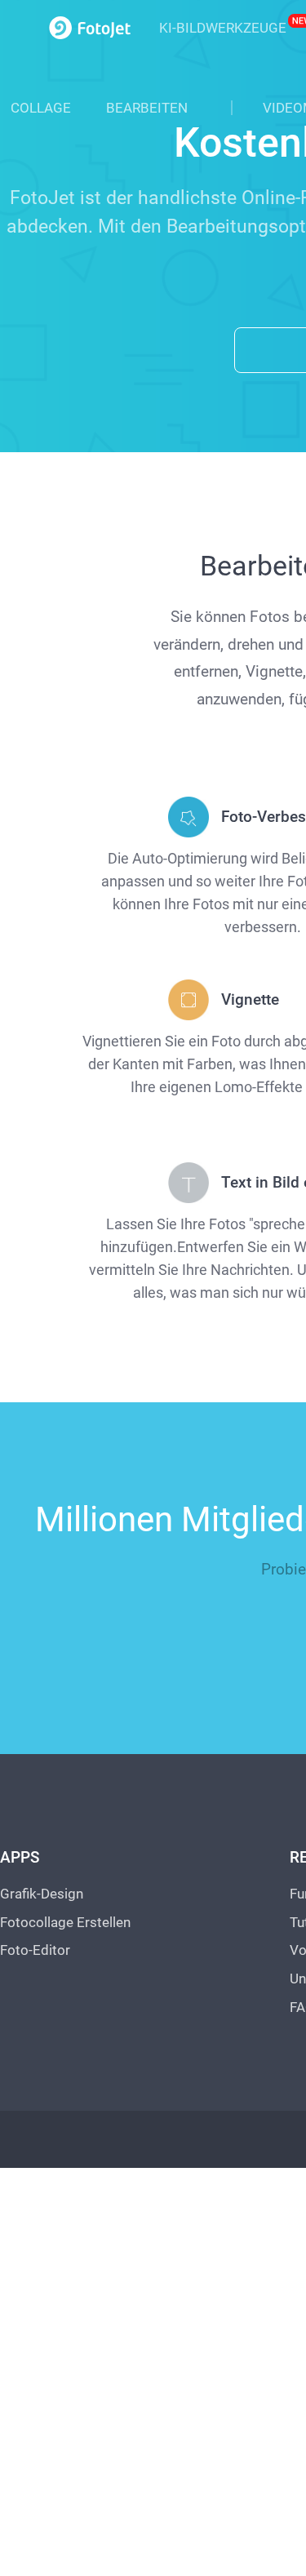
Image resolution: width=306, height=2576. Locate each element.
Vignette (250, 993)
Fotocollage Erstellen (65, 1916)
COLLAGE (41, 108)
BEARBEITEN (147, 108)
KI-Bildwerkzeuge (223, 28)
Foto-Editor (35, 1944)
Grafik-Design (42, 1888)
